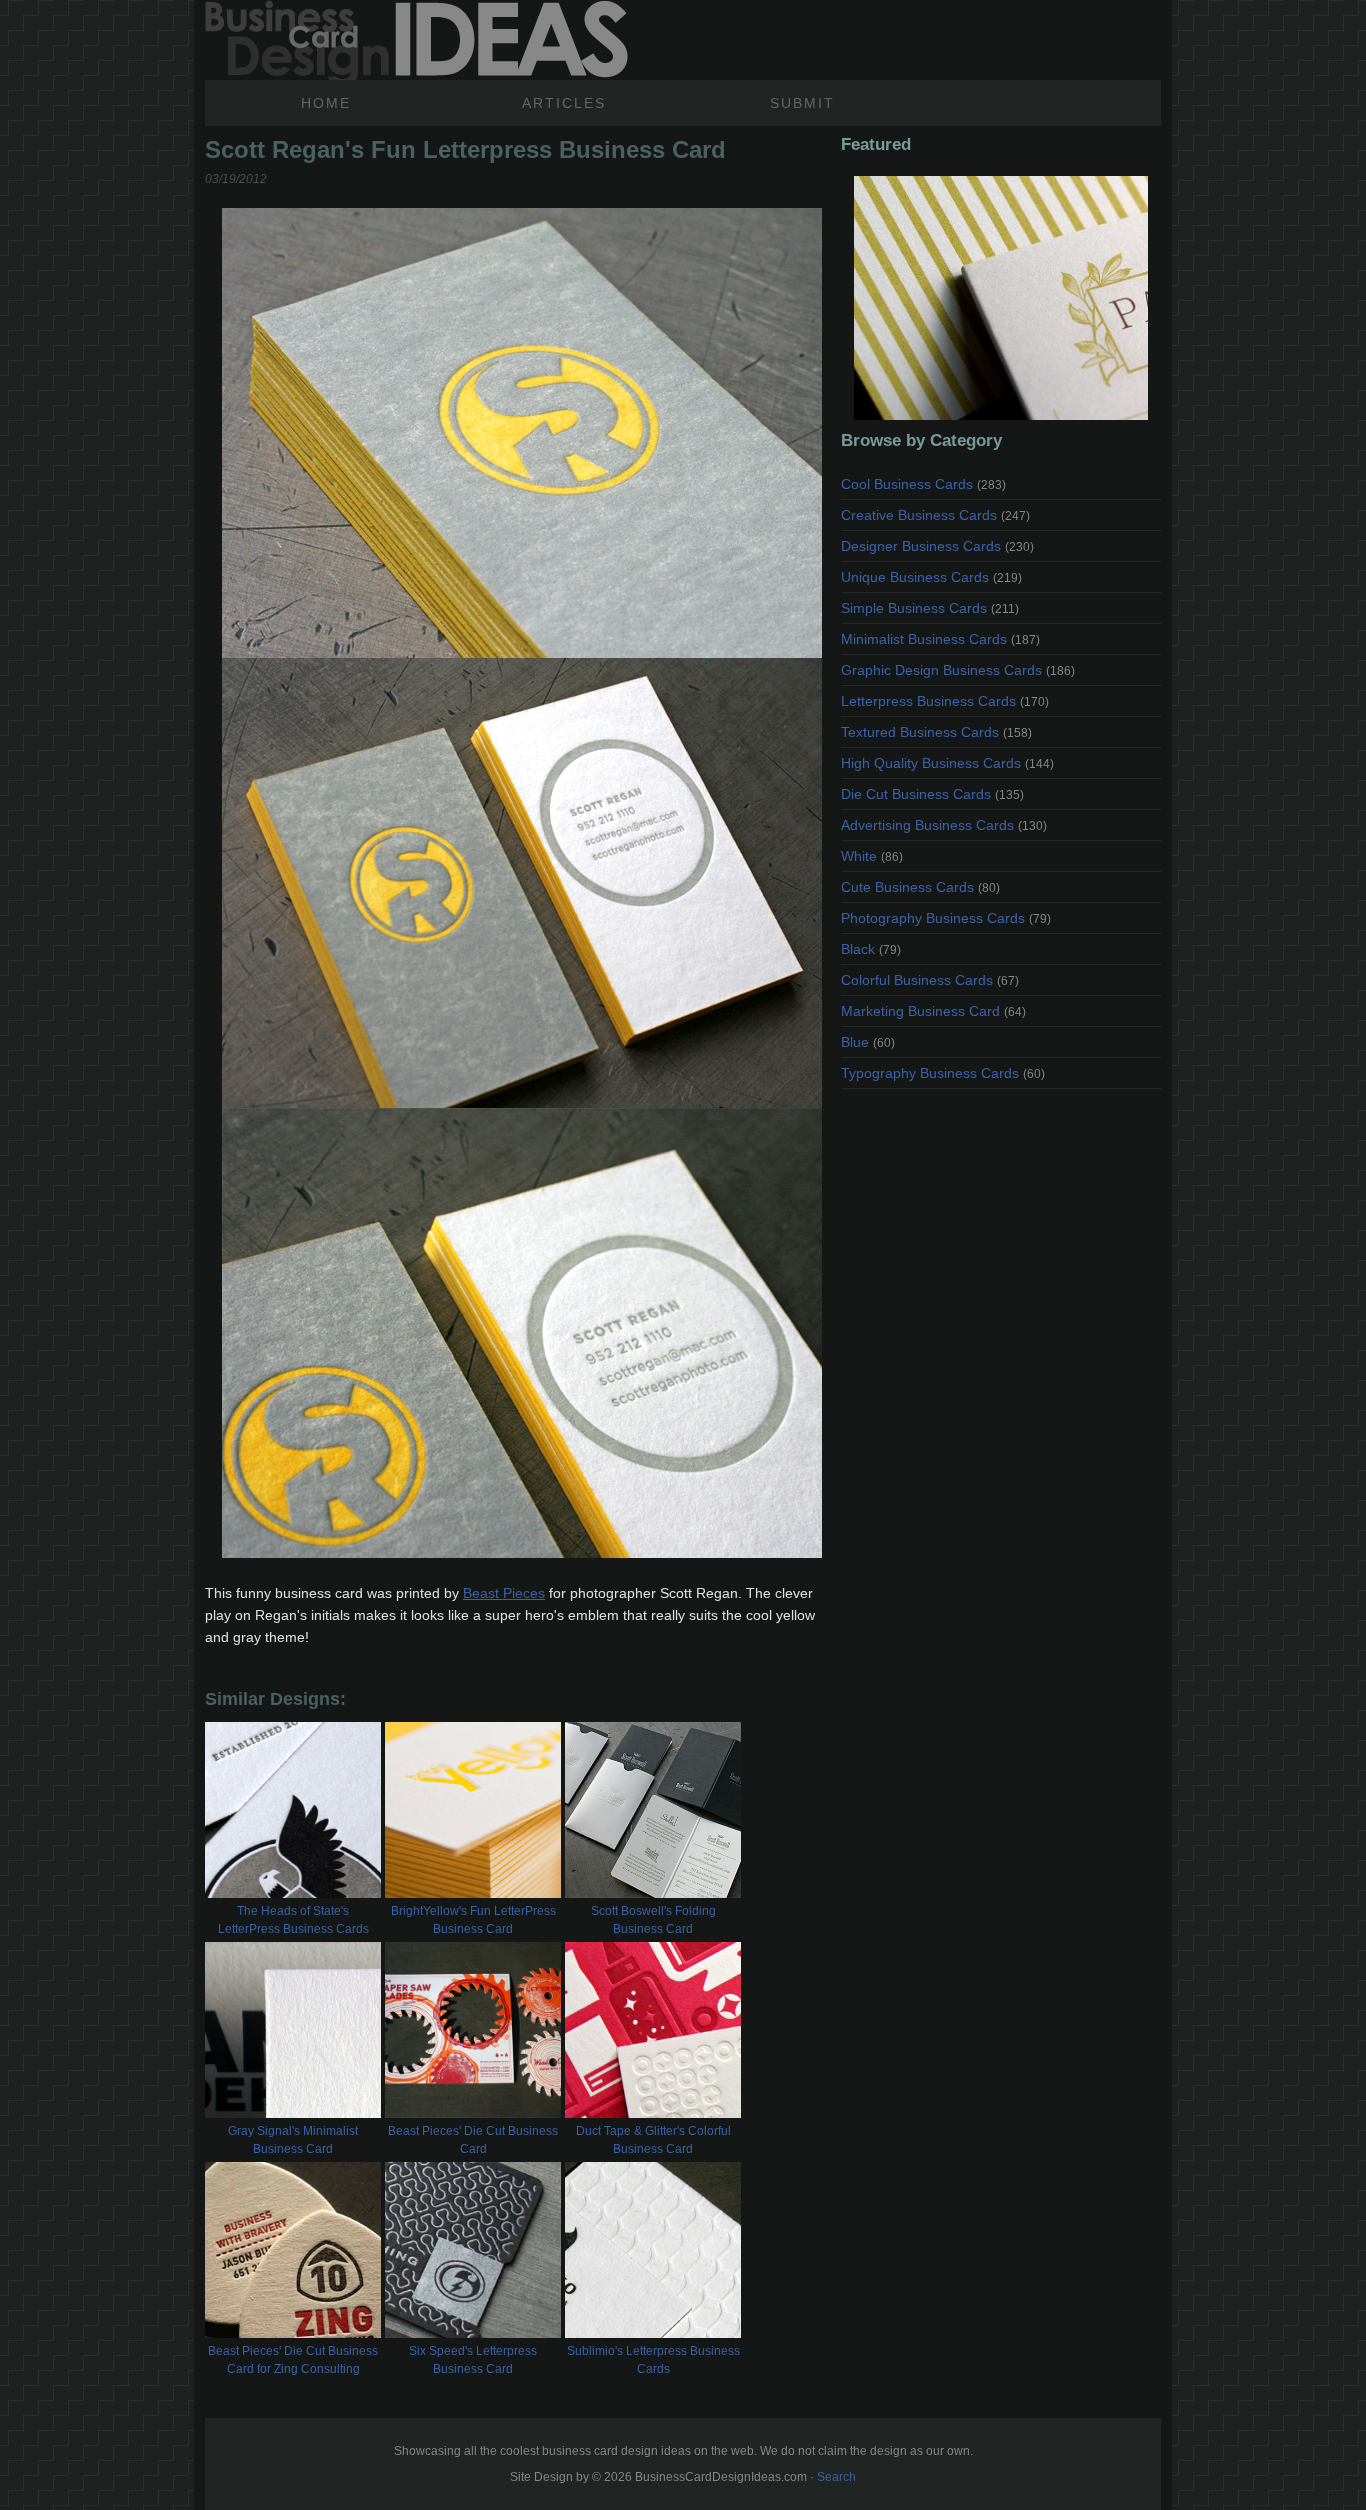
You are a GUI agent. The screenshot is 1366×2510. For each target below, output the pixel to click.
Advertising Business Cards (944, 825)
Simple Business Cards (930, 608)
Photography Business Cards (946, 918)
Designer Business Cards (937, 546)
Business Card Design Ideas (416, 40)
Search (836, 2477)
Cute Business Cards (920, 887)
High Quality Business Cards (947, 763)
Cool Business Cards (923, 484)
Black (871, 949)
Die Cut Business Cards (932, 794)
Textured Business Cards (936, 732)
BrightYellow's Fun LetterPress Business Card (473, 1920)
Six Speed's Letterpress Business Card (473, 2360)
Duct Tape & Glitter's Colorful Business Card (653, 2140)
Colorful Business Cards (930, 980)
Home (326, 103)
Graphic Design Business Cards (958, 670)
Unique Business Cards (931, 577)
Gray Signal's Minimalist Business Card (293, 2140)
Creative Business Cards (935, 515)
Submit (802, 103)
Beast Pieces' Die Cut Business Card (473, 2140)
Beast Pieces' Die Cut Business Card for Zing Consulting (293, 2360)
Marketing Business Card (933, 1011)
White (872, 856)
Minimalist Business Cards (940, 639)
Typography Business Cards (943, 1073)
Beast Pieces (504, 1593)
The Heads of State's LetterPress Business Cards (293, 1920)
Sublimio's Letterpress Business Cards (653, 2360)
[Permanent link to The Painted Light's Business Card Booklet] (1001, 298)
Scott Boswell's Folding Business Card (653, 1920)
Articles (564, 103)
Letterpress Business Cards (945, 701)
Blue (868, 1042)
